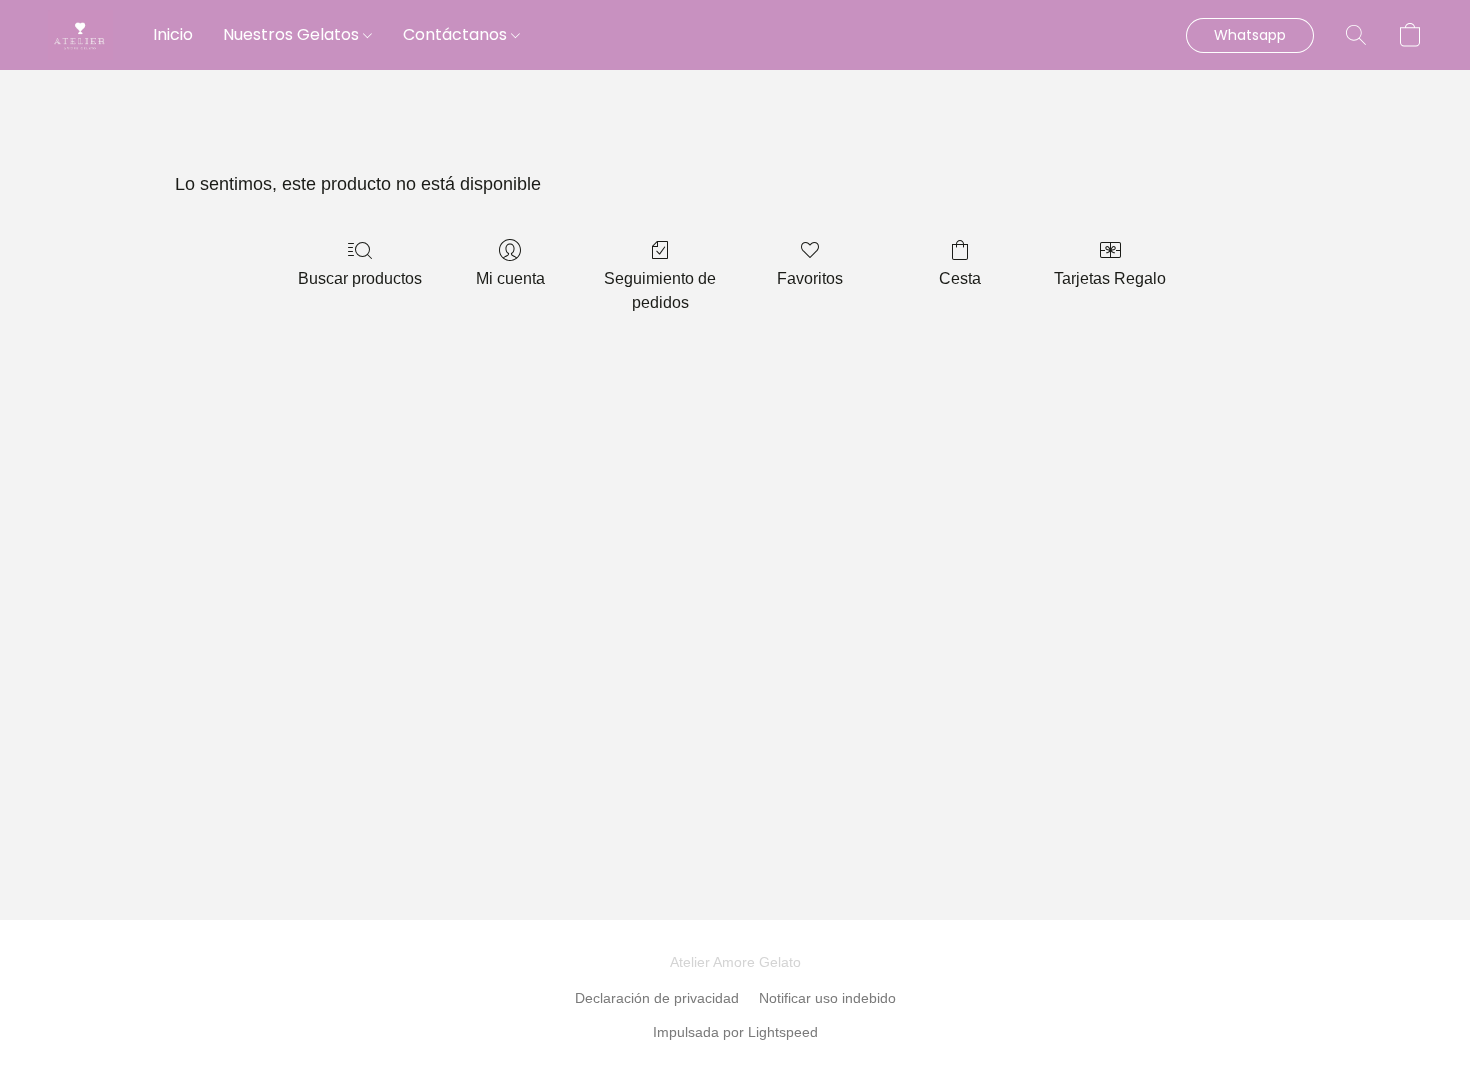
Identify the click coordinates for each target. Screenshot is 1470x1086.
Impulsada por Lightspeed (735, 1032)
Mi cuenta (510, 278)
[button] (80, 35)
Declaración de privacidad (657, 998)
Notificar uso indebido (827, 998)
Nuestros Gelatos (293, 34)
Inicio (173, 34)
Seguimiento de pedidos (660, 290)
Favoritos (810, 278)
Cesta (960, 278)
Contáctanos (457, 34)
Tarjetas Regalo (1110, 278)
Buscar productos (360, 278)
